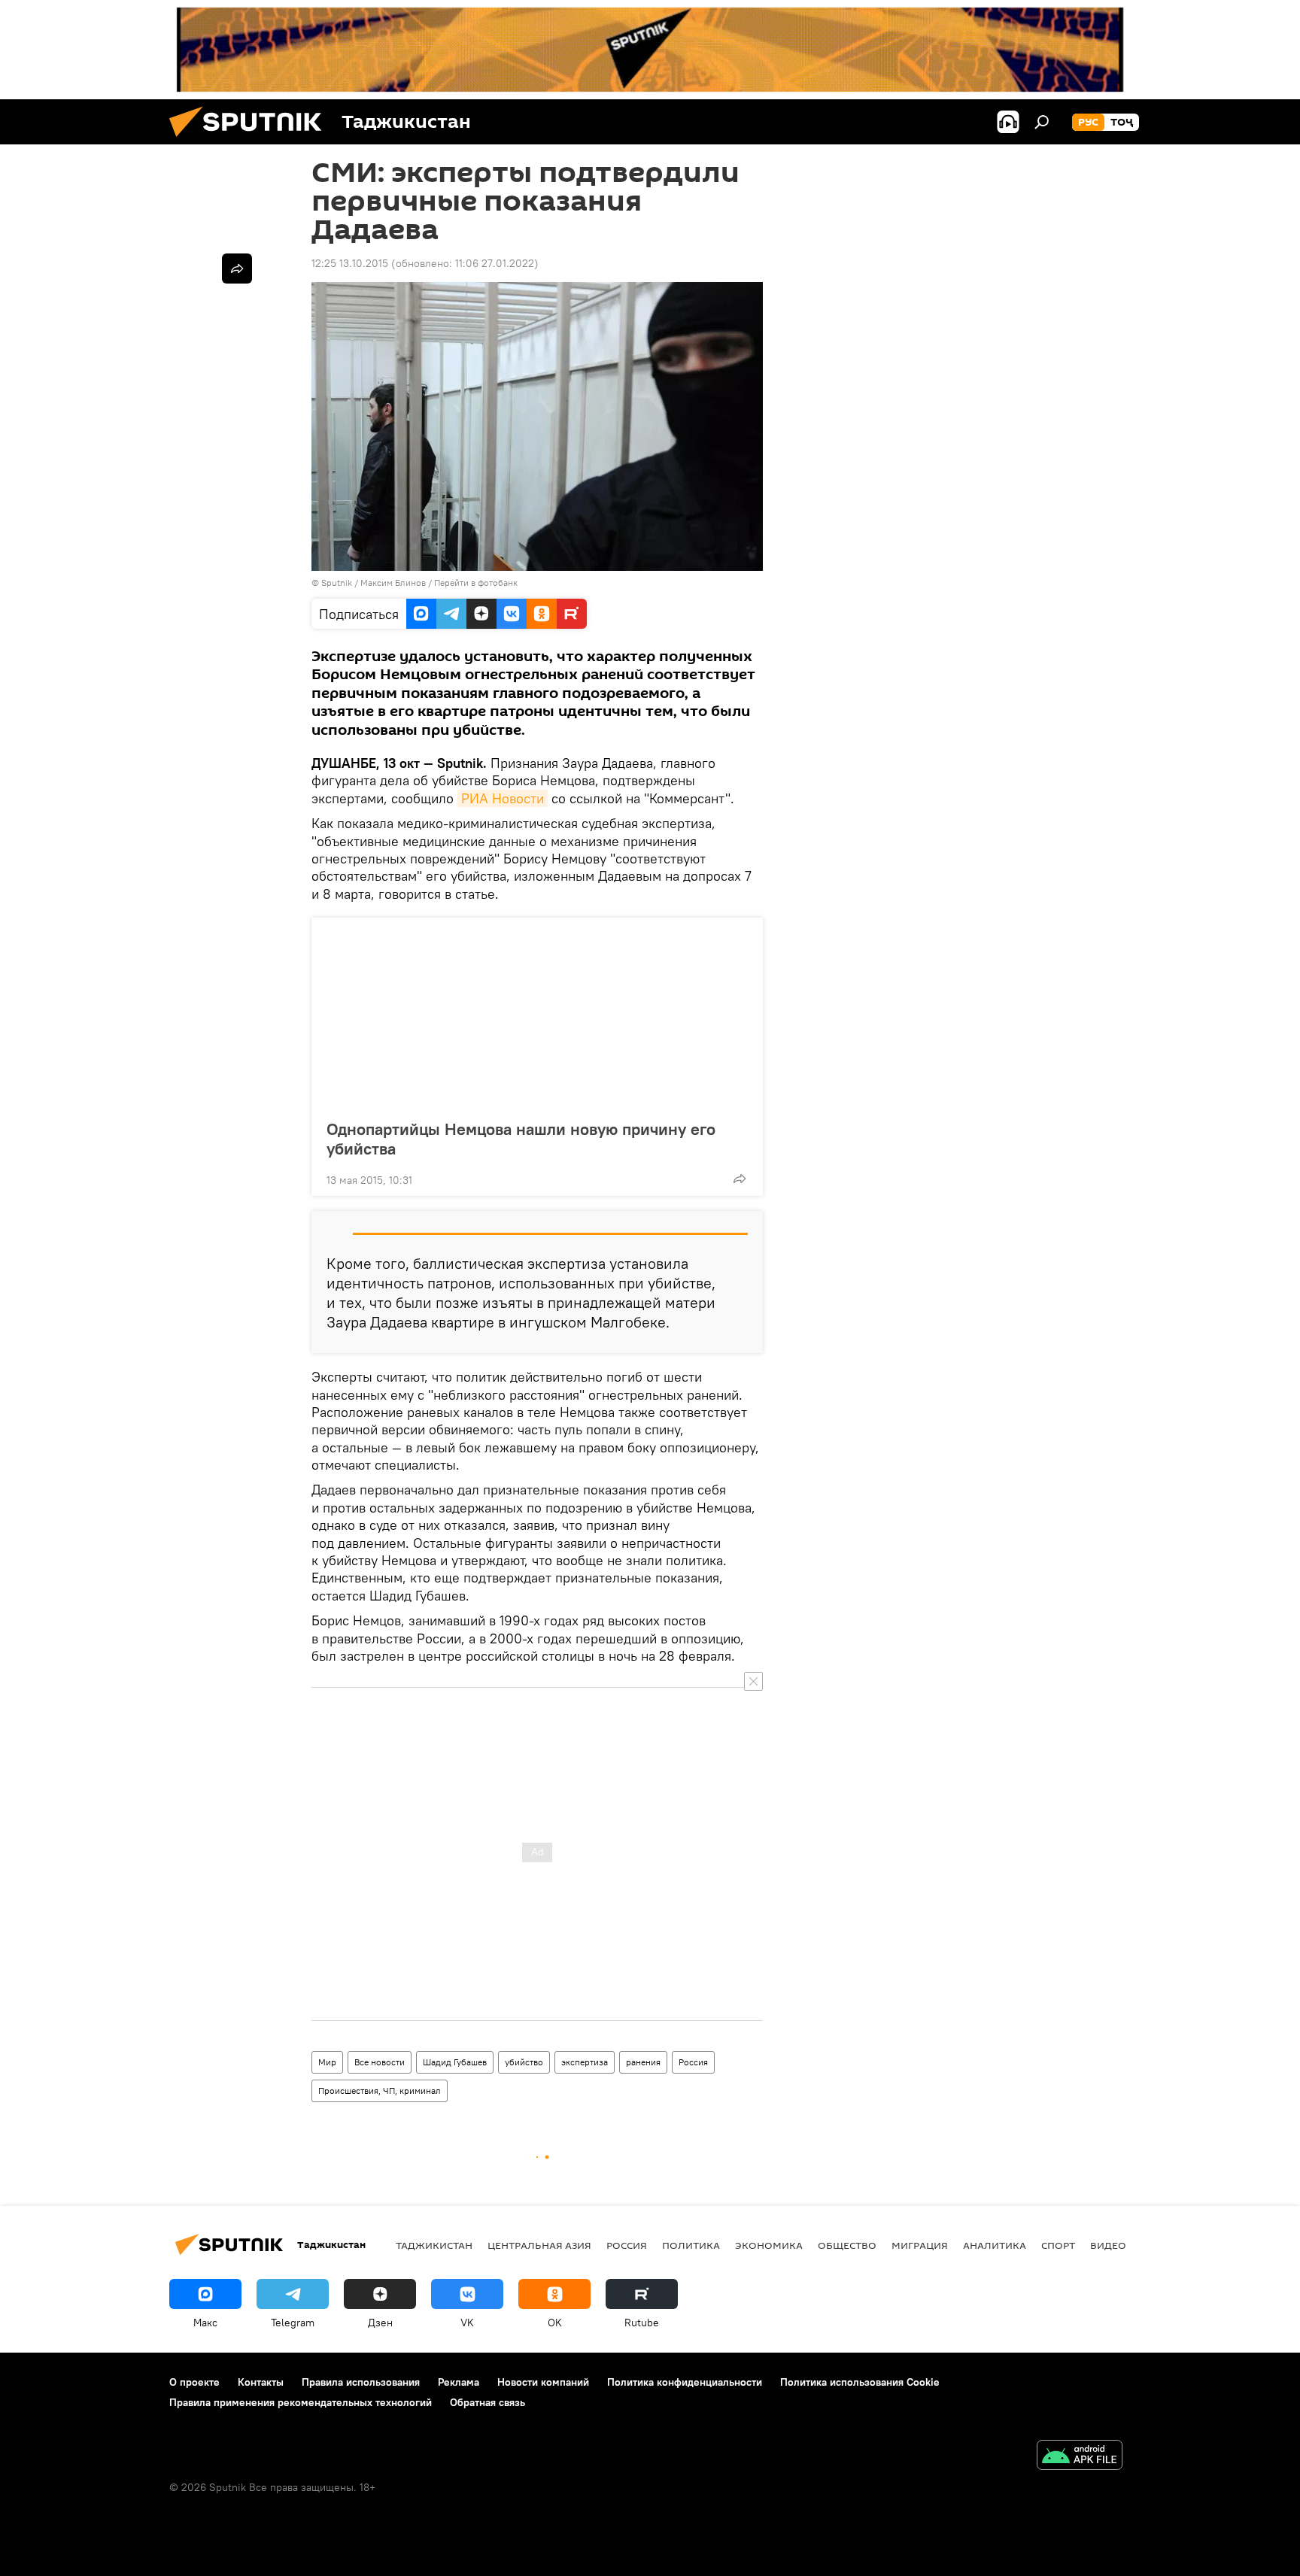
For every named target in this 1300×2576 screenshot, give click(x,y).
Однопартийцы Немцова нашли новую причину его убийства (521, 1139)
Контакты (261, 2382)
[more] (740, 1179)
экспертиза (585, 2062)
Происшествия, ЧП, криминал (380, 2091)
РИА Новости (503, 798)
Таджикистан (434, 2245)
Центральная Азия (539, 2245)
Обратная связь (487, 2402)
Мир (327, 2062)
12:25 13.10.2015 (350, 263)
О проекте (194, 2382)
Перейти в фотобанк (476, 583)
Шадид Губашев (455, 2062)
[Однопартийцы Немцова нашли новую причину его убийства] (537, 1014)
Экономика (769, 2245)
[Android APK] (1080, 2457)
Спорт (1058, 2245)
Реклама (459, 2382)
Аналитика (995, 2245)
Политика (691, 2245)
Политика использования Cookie (860, 2382)
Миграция (920, 2245)
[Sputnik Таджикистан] (251, 141)
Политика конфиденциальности (685, 2382)
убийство (524, 2062)
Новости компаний (543, 2382)
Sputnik (338, 583)
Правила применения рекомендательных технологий (301, 2402)
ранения (643, 2062)
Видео (1108, 2245)
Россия (693, 2062)
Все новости (380, 2062)
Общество (847, 2245)
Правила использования (361, 2382)
